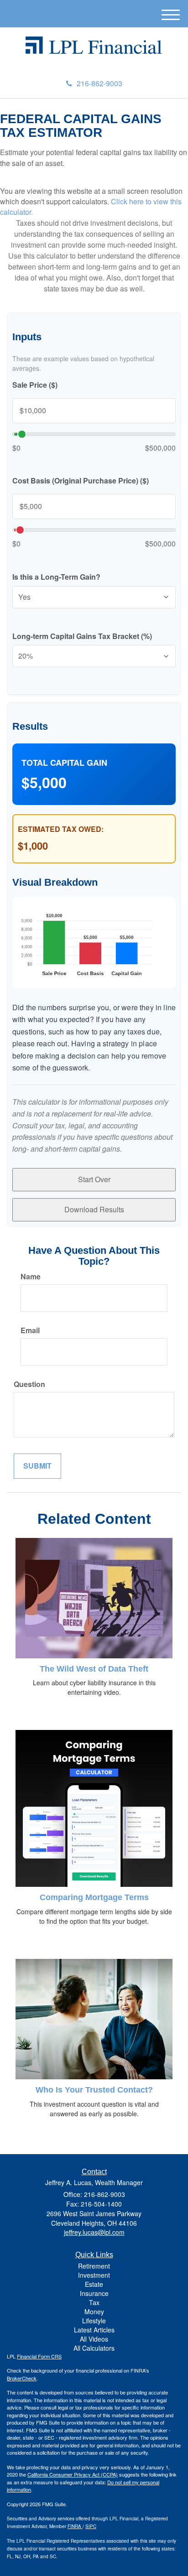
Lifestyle (94, 2321)
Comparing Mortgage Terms (94, 1897)
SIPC (91, 2526)
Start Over (94, 1179)
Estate (94, 2284)
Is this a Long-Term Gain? (56, 577)
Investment (94, 2275)
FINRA (75, 2526)
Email (30, 1330)
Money (94, 2311)
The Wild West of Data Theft (94, 1669)
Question (29, 1384)
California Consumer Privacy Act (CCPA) (73, 2474)
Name (31, 1277)
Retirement (94, 2266)
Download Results (94, 1209)
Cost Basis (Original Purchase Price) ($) (81, 481)
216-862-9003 (99, 83)
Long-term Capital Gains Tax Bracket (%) (82, 636)
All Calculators (94, 2348)
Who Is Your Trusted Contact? (94, 2090)
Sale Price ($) (35, 385)
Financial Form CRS (39, 2356)
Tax (94, 2302)
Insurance (94, 2293)
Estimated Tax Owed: (61, 829)
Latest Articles (94, 2330)
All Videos (94, 2339)
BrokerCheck (22, 2378)
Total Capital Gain (64, 763)
